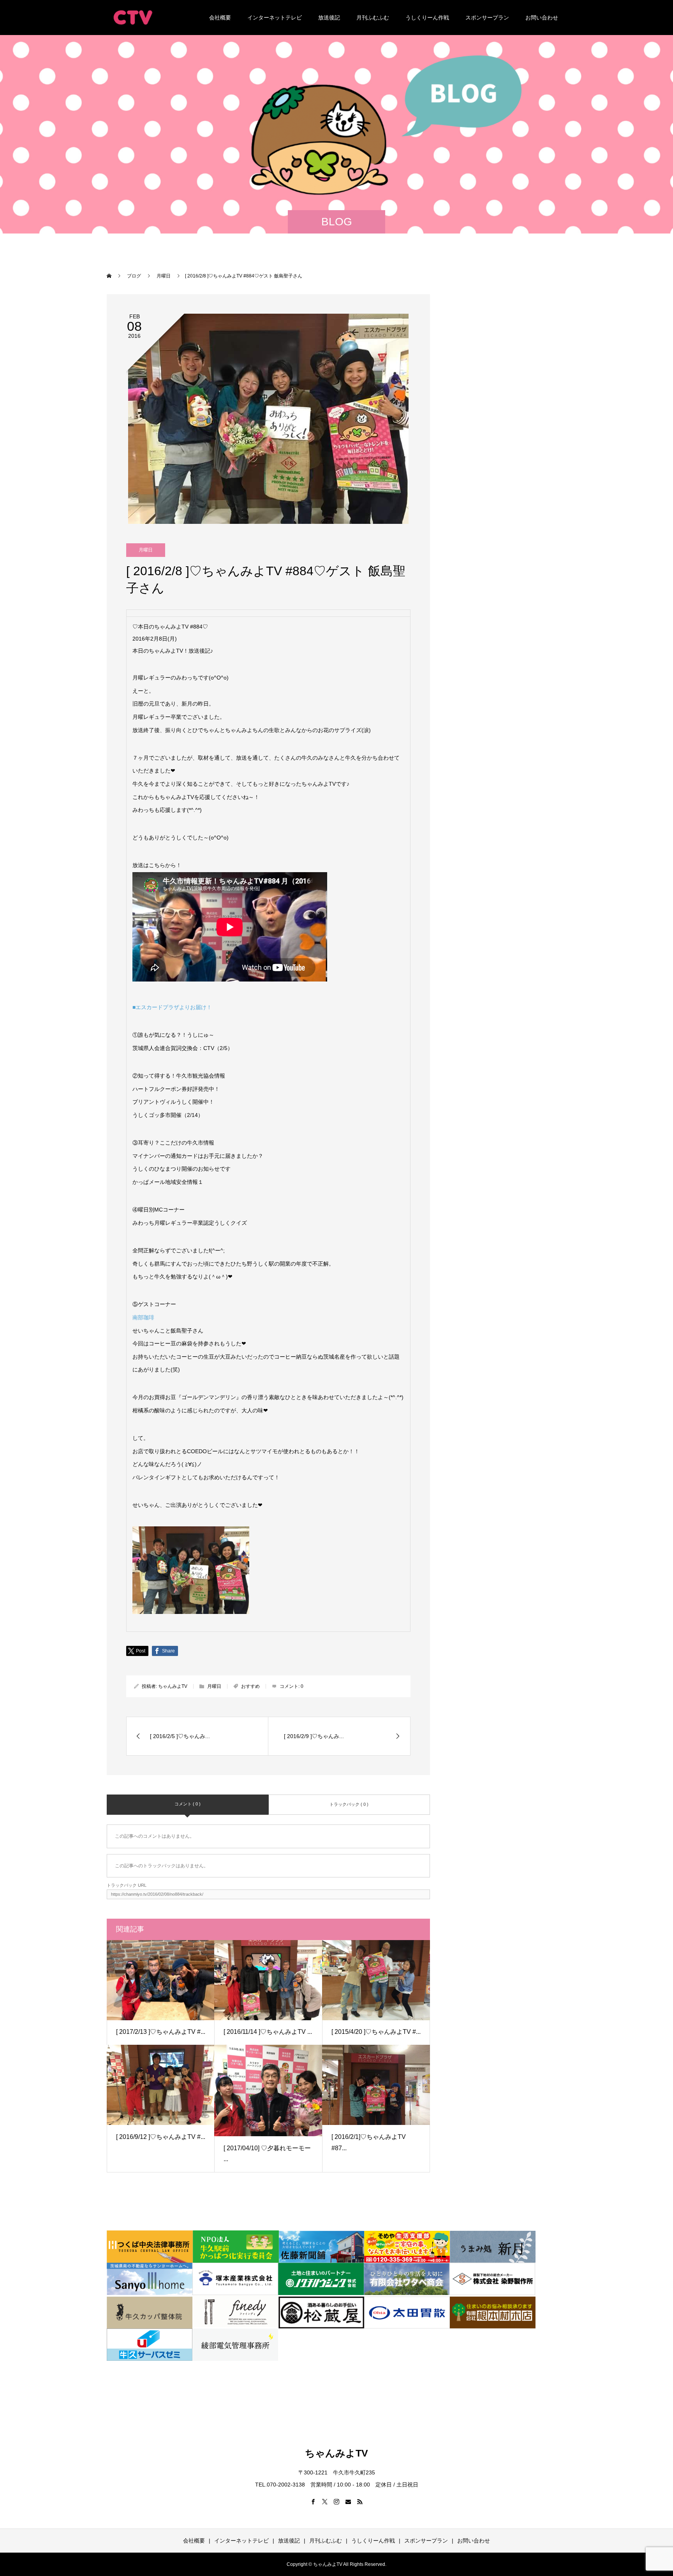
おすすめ (250, 1686)
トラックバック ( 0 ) (349, 1804)
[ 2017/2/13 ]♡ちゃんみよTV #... (161, 2032)
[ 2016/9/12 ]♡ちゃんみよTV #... (161, 2137)
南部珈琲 (143, 1317)
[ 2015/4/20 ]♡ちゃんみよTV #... (376, 2032)
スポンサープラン (487, 18)
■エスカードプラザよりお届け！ (172, 1007)
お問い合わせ (542, 18)
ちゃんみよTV (173, 1686)
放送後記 (329, 18)
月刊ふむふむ (373, 18)
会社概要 (220, 18)
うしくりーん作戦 (427, 18)
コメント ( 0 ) (188, 1804)
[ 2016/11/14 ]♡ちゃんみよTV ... (268, 2032)
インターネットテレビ (275, 18)
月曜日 (146, 550)
